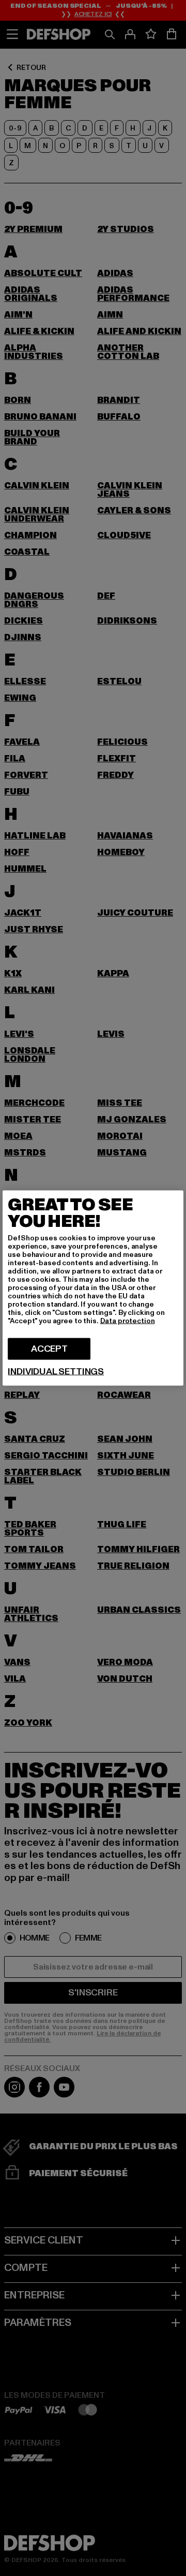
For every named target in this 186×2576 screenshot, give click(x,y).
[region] (93, 1288)
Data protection (128, 1321)
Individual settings (56, 1372)
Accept (49, 1349)
